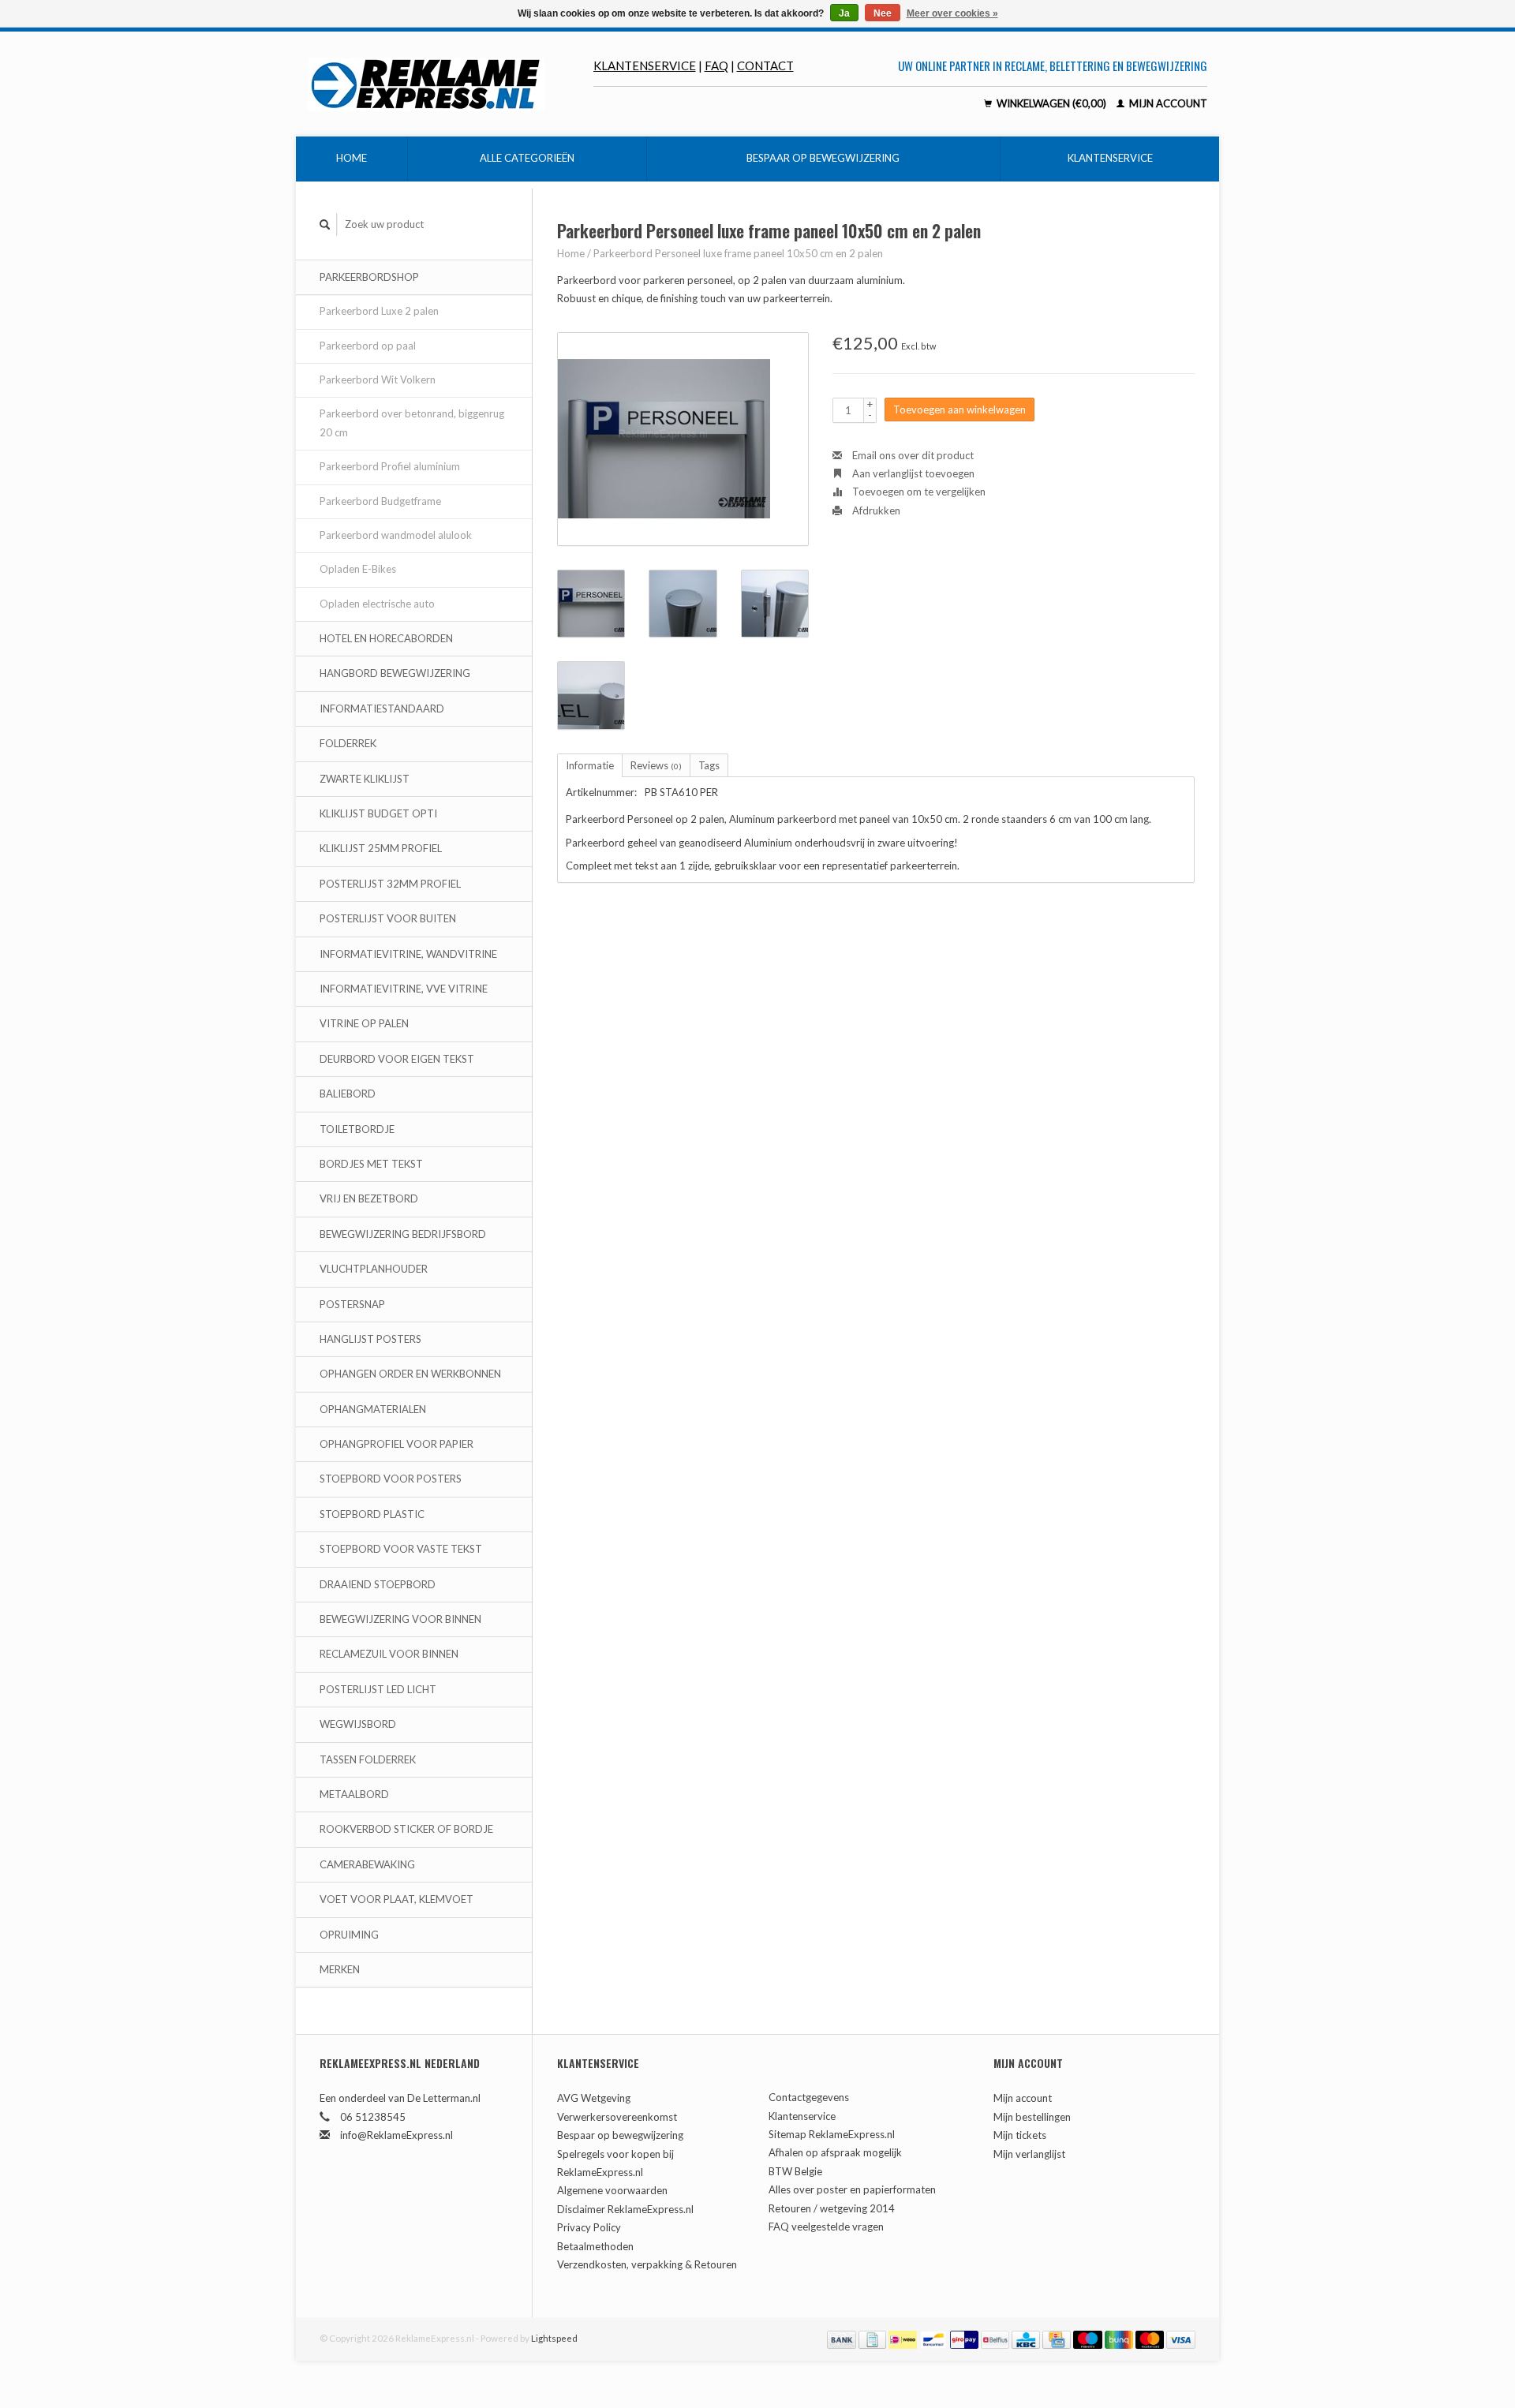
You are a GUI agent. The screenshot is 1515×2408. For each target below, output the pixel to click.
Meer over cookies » (952, 13)
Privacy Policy (589, 2227)
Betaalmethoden (595, 2246)
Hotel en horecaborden (386, 638)
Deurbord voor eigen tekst (397, 1059)
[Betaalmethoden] (843, 2338)
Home (352, 158)
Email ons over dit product (912, 455)
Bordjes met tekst (371, 1164)
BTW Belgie (795, 2171)
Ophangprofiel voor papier (397, 1444)
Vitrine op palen (364, 1023)
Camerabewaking (367, 1864)
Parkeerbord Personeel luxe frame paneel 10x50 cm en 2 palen (738, 253)
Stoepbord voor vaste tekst (401, 1549)
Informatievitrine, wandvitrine (408, 954)
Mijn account (1167, 103)
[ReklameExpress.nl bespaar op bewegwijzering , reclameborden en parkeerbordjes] (451, 84)
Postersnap (352, 1304)
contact (765, 65)
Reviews (656, 765)
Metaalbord (354, 1794)
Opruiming (349, 1935)
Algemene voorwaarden (612, 2190)
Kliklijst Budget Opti (378, 813)
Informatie (590, 765)
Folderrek (348, 743)
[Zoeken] (325, 224)
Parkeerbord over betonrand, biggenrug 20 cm (412, 423)
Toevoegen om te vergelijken (918, 492)
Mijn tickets (1020, 2135)
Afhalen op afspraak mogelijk (835, 2152)
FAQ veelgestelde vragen (826, 2227)
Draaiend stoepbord (378, 1584)
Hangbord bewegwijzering (395, 673)
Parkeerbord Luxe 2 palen (379, 311)
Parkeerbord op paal (368, 346)
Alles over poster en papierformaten (852, 2189)
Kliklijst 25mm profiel (381, 848)
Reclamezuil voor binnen (389, 1654)
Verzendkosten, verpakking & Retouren (647, 2264)
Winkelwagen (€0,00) (1051, 103)
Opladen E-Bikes (358, 569)
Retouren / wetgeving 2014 (832, 2208)
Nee (883, 13)
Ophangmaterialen (373, 1409)
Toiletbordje (357, 1129)
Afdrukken (875, 510)
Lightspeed (554, 2338)
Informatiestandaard (382, 709)
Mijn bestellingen (1032, 2117)
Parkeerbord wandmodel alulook (396, 535)
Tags (709, 765)
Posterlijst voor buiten (388, 918)
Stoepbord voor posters (391, 1479)
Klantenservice (645, 65)
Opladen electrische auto (377, 604)
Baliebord (348, 1094)
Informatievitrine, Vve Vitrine (404, 989)
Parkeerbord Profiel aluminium (390, 466)
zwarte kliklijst (365, 779)
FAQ (716, 65)
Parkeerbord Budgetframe (380, 501)
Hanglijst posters (370, 1339)
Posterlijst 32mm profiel (390, 884)
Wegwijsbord (358, 1724)
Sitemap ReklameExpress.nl (832, 2134)
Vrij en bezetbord (369, 1198)
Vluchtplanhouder (374, 1269)
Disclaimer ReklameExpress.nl (625, 2209)
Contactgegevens (809, 2097)
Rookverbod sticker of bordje (406, 1829)
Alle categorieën (527, 158)
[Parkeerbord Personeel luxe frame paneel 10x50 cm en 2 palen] (683, 439)
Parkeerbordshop (369, 277)
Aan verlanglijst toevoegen (912, 473)
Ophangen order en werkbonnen (410, 1374)
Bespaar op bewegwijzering (823, 158)
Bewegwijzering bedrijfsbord (403, 1234)
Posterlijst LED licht (378, 1689)
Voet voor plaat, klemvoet (397, 1899)
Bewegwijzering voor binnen (400, 1619)
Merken (340, 1969)
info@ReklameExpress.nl (397, 2135)
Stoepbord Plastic (372, 1514)
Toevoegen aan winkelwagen (959, 409)
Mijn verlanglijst (1029, 2154)
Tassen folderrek (368, 1759)
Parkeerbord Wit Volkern (378, 380)
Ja (844, 13)
